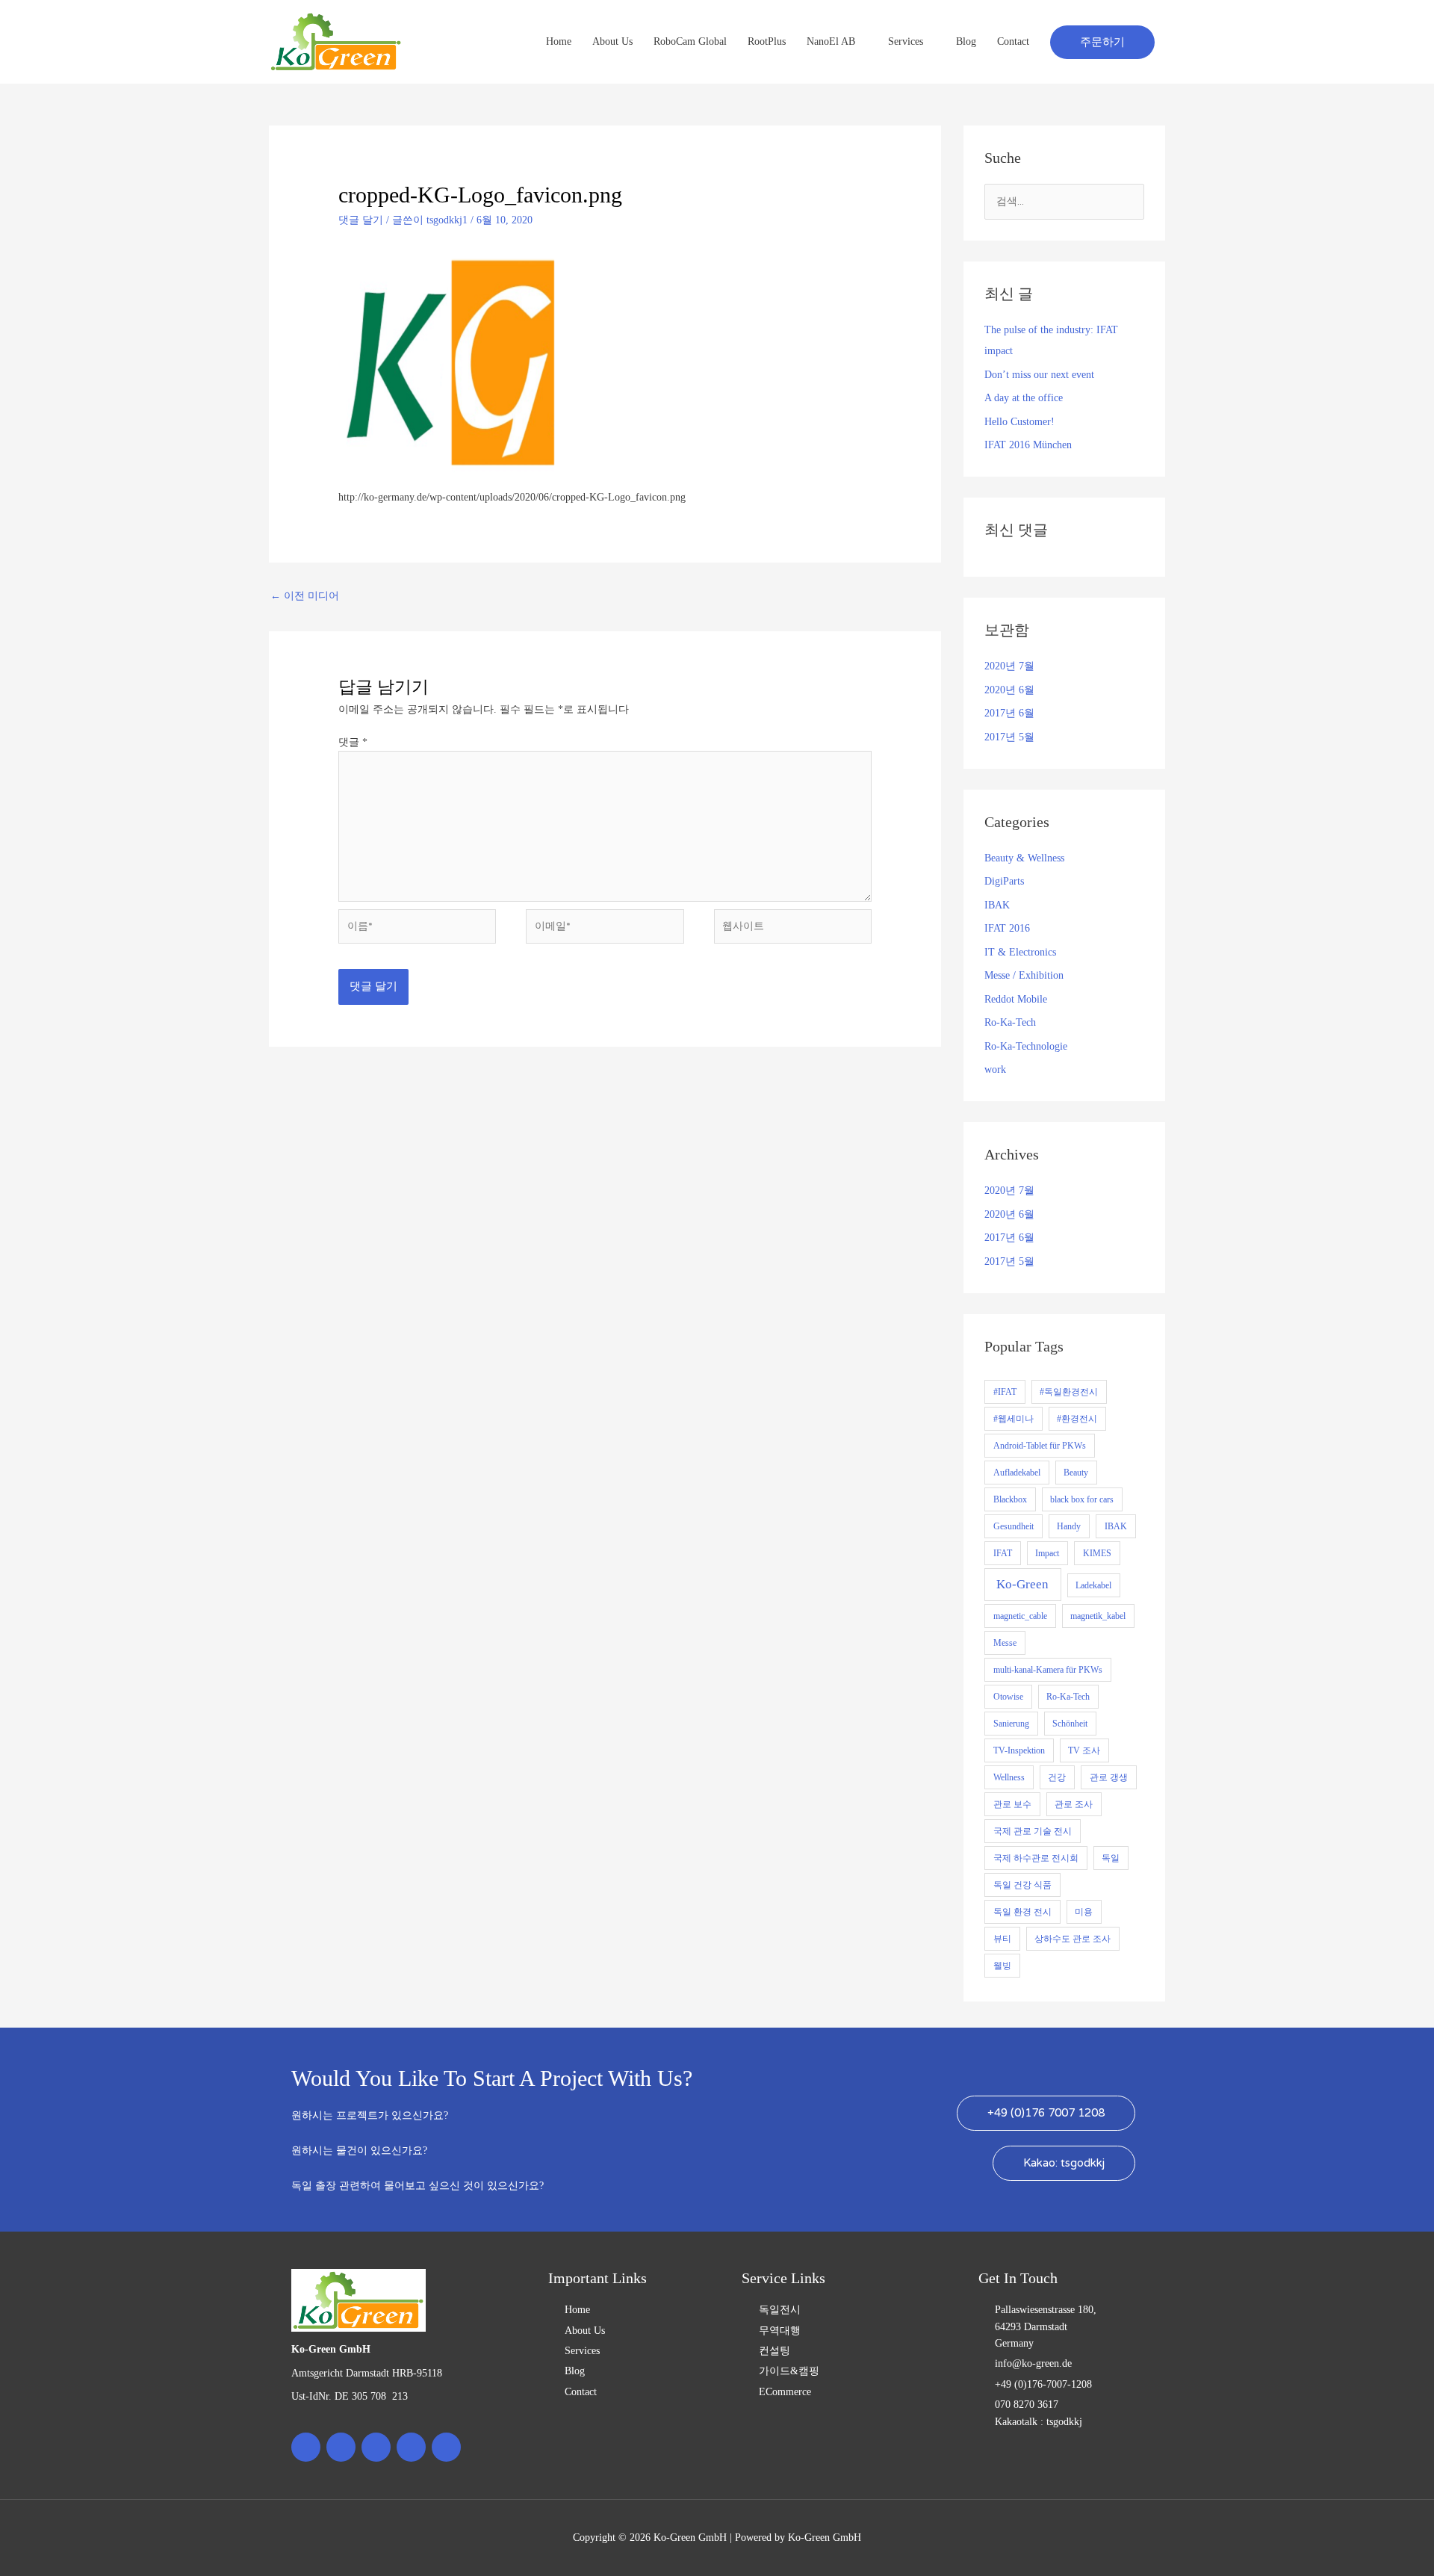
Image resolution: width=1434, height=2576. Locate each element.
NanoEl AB (831, 41)
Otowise (1008, 1697)
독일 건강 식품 (1022, 1885)
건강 (1057, 1777)
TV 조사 (1084, 1750)
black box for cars (1082, 1499)
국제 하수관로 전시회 (1036, 1858)
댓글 (353, 742)
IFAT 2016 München (1028, 445)
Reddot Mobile (1016, 999)
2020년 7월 (1009, 666)
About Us (612, 41)
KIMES (1097, 1553)
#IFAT (1005, 1392)
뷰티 (1002, 1939)
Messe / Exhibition (1024, 975)
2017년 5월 (1009, 737)
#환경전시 (1077, 1419)
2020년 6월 (1009, 690)
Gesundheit (1014, 1526)
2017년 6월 (1009, 713)
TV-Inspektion (1019, 1750)
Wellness (1009, 1777)
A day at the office (1024, 398)
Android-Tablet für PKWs (1040, 1446)
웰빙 (1002, 1966)
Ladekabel (1093, 1585)
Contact (1013, 41)
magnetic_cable (1020, 1616)
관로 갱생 (1109, 1777)
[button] (1102, 42)
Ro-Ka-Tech (1010, 1022)
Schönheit (1070, 1724)
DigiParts (1004, 881)
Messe (1005, 1643)
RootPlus (767, 41)
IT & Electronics (1020, 952)
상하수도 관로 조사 (1073, 1939)
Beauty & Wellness (1024, 858)
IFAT (1003, 1553)
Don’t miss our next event (1039, 375)
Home (559, 41)
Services (906, 41)
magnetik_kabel (1098, 1616)
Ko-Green (1022, 1584)
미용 (1084, 1912)
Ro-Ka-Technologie (1026, 1046)
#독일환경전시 (1069, 1392)
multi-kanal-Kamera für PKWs (1048, 1670)
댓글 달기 (361, 220)
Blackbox (1010, 1499)
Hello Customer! (1019, 422)
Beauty (1076, 1473)
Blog (966, 41)
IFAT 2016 (1007, 928)
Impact (1047, 1553)
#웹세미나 (1014, 1419)
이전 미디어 (305, 596)
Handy (1069, 1526)
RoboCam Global (690, 41)
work (995, 1069)
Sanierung (1011, 1724)
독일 (1111, 1858)
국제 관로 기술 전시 (1033, 1831)
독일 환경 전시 (1022, 1912)
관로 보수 (1012, 1804)
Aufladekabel (1017, 1473)
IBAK (997, 905)
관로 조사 (1074, 1804)
